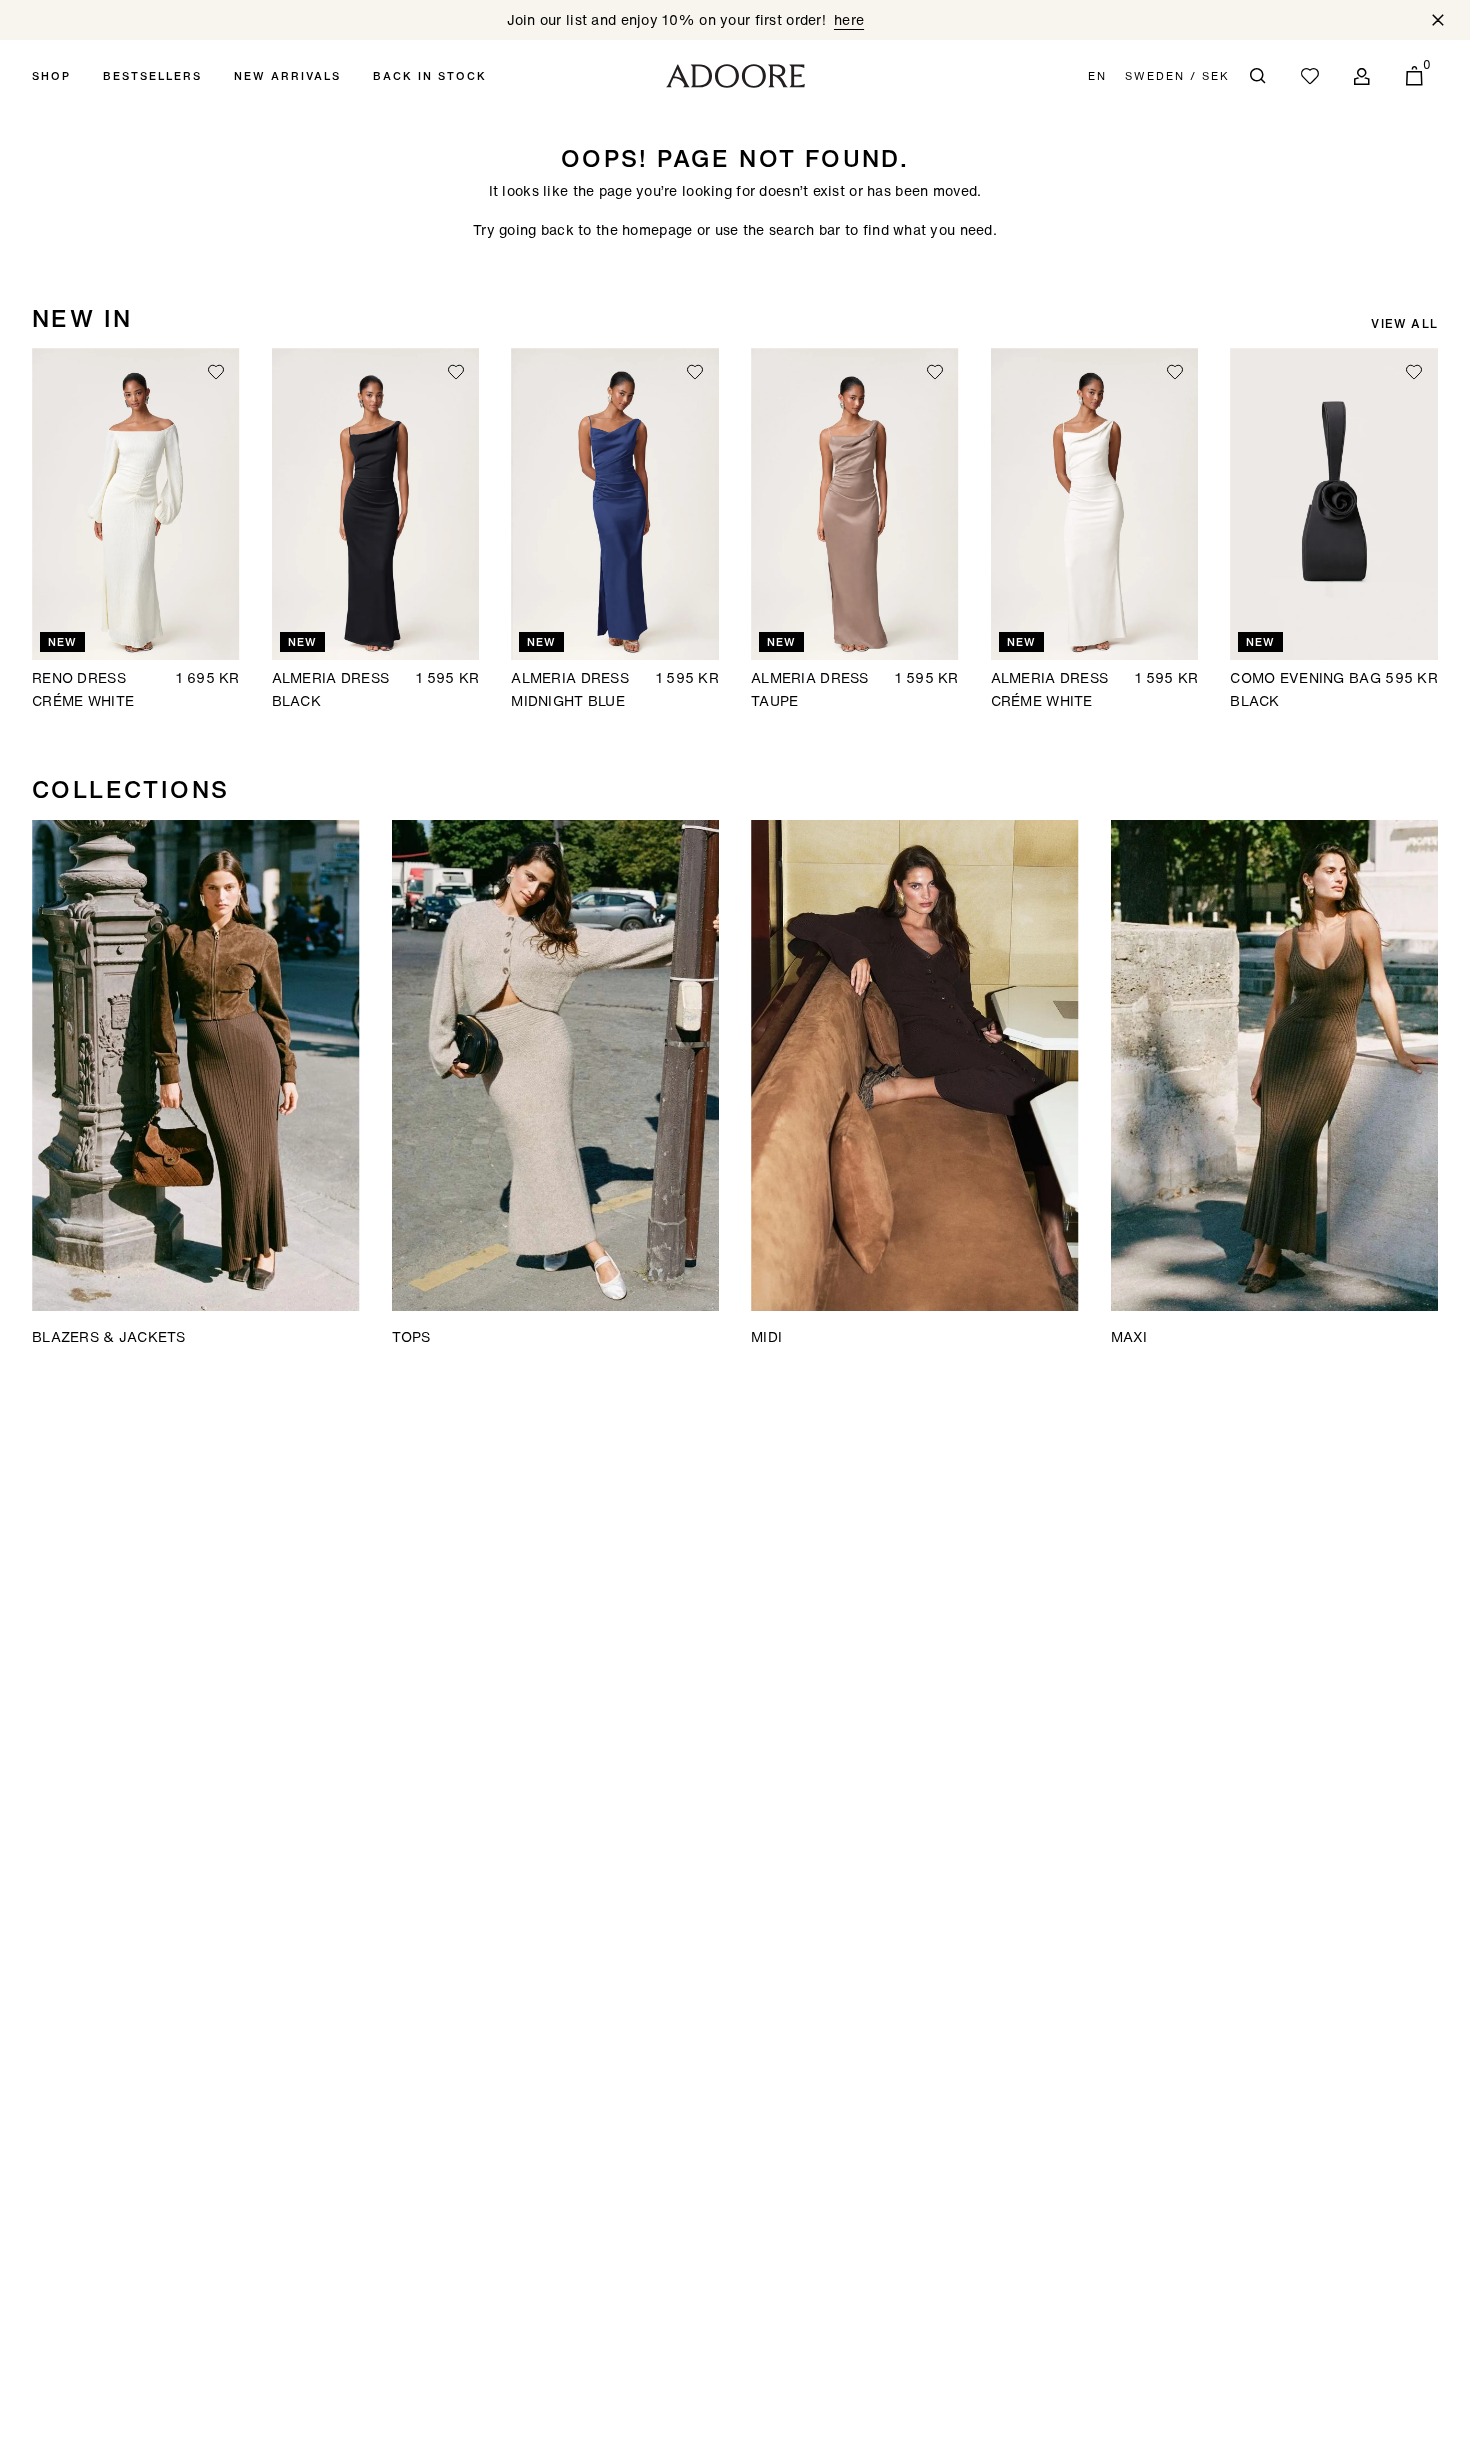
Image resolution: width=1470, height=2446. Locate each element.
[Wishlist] (1310, 76)
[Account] (1362, 76)
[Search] (1258, 76)
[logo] (735, 76)
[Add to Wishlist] (216, 372)
